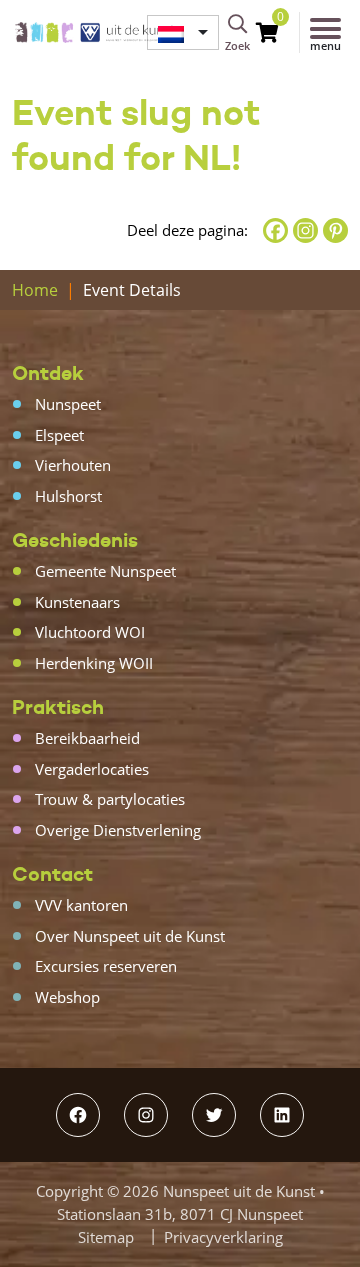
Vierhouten (73, 465)
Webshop (67, 997)
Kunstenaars (77, 602)
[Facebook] (275, 230)
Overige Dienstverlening (118, 830)
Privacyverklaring (223, 1237)
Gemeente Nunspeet (105, 571)
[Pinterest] (335, 230)
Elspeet (59, 435)
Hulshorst (68, 496)
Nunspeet (68, 404)
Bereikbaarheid (87, 738)
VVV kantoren (81, 905)
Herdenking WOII (94, 663)
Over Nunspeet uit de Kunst (130, 936)
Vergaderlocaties (92, 769)
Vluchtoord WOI (90, 632)
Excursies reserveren (106, 966)
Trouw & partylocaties (110, 799)
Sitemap (106, 1237)
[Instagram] (305, 230)
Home (35, 290)
